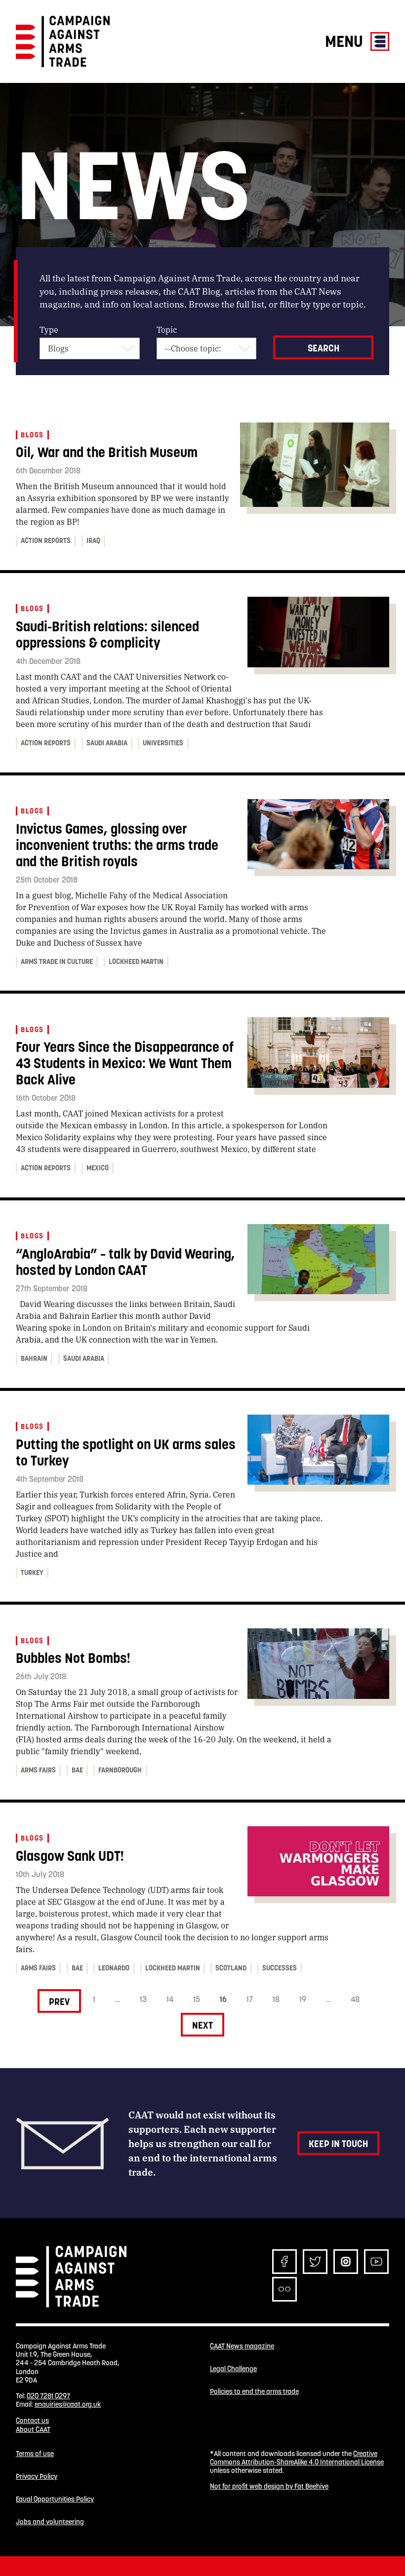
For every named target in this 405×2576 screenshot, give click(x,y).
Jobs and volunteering (50, 2522)
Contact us (32, 2421)
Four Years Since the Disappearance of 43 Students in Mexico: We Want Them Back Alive (125, 1063)
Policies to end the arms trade (254, 2392)
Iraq (93, 540)
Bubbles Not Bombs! (73, 1658)
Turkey (32, 1573)
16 (223, 1999)
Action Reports (46, 540)
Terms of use (35, 2454)
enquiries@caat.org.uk (68, 2404)
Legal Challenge (233, 2369)
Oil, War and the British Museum (107, 452)
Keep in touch (338, 2144)
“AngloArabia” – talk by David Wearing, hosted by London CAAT (125, 1262)
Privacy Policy (37, 2477)
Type (49, 329)
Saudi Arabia (107, 743)
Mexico (98, 1168)
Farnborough (120, 1770)
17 (250, 1999)
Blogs (32, 435)
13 (143, 1999)
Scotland (231, 1968)
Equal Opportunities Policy (55, 2499)
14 (170, 1999)
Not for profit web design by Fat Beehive (269, 2486)
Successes (280, 1968)
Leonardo (114, 1968)
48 (355, 1999)
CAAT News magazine (242, 2346)
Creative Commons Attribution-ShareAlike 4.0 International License (297, 2458)
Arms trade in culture (57, 961)
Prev (59, 2001)
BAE (77, 1770)
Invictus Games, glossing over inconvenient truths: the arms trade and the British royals (117, 845)
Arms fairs (38, 1770)
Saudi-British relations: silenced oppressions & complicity (107, 635)
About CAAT (33, 2429)
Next (202, 2025)
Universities (163, 743)
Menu (346, 41)
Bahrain (34, 1358)
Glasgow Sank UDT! (70, 1856)
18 (276, 1999)
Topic (167, 329)
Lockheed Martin (136, 961)
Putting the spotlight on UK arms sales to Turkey (126, 1453)
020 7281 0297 (48, 2396)
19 (303, 1999)
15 (197, 1999)
